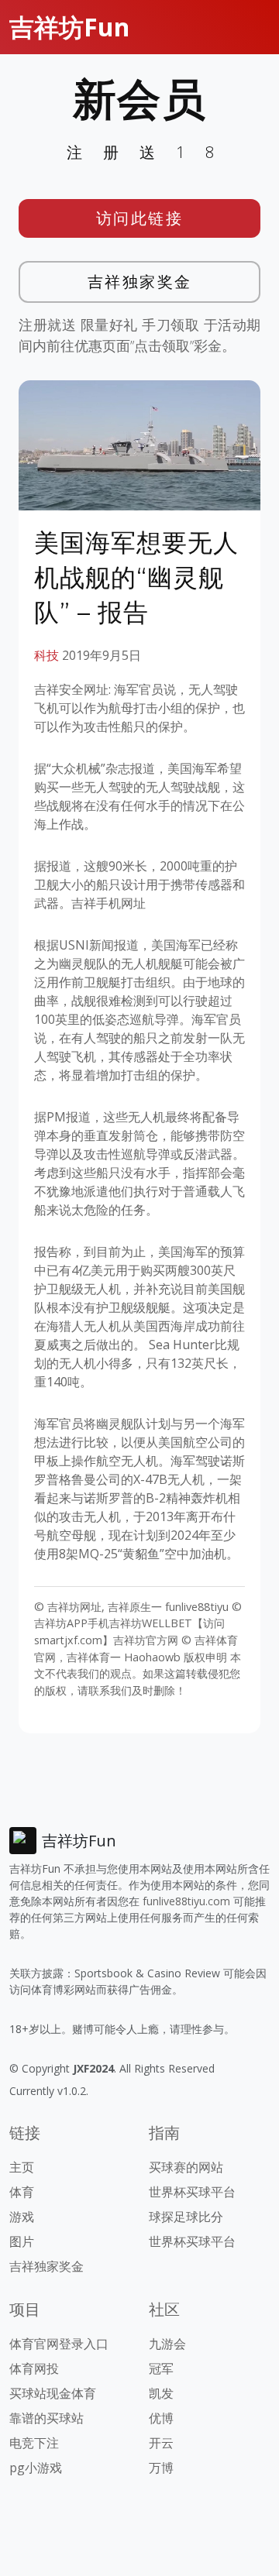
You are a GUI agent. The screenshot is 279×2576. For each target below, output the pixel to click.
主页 (22, 2167)
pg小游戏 (36, 2468)
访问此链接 (140, 218)
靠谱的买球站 (46, 2418)
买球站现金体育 (53, 2393)
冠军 (161, 2368)
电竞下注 (34, 2443)
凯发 (161, 2393)
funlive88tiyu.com (186, 1901)
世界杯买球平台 (192, 2192)
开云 (161, 2443)
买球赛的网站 (186, 2167)
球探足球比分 (186, 2217)
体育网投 (34, 2368)
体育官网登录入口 (59, 2344)
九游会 (167, 2344)
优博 (161, 2418)
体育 (22, 2192)
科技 (46, 655)
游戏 (22, 2217)
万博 (161, 2468)
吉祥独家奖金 (140, 282)
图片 (22, 2241)
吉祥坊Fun (69, 27)
